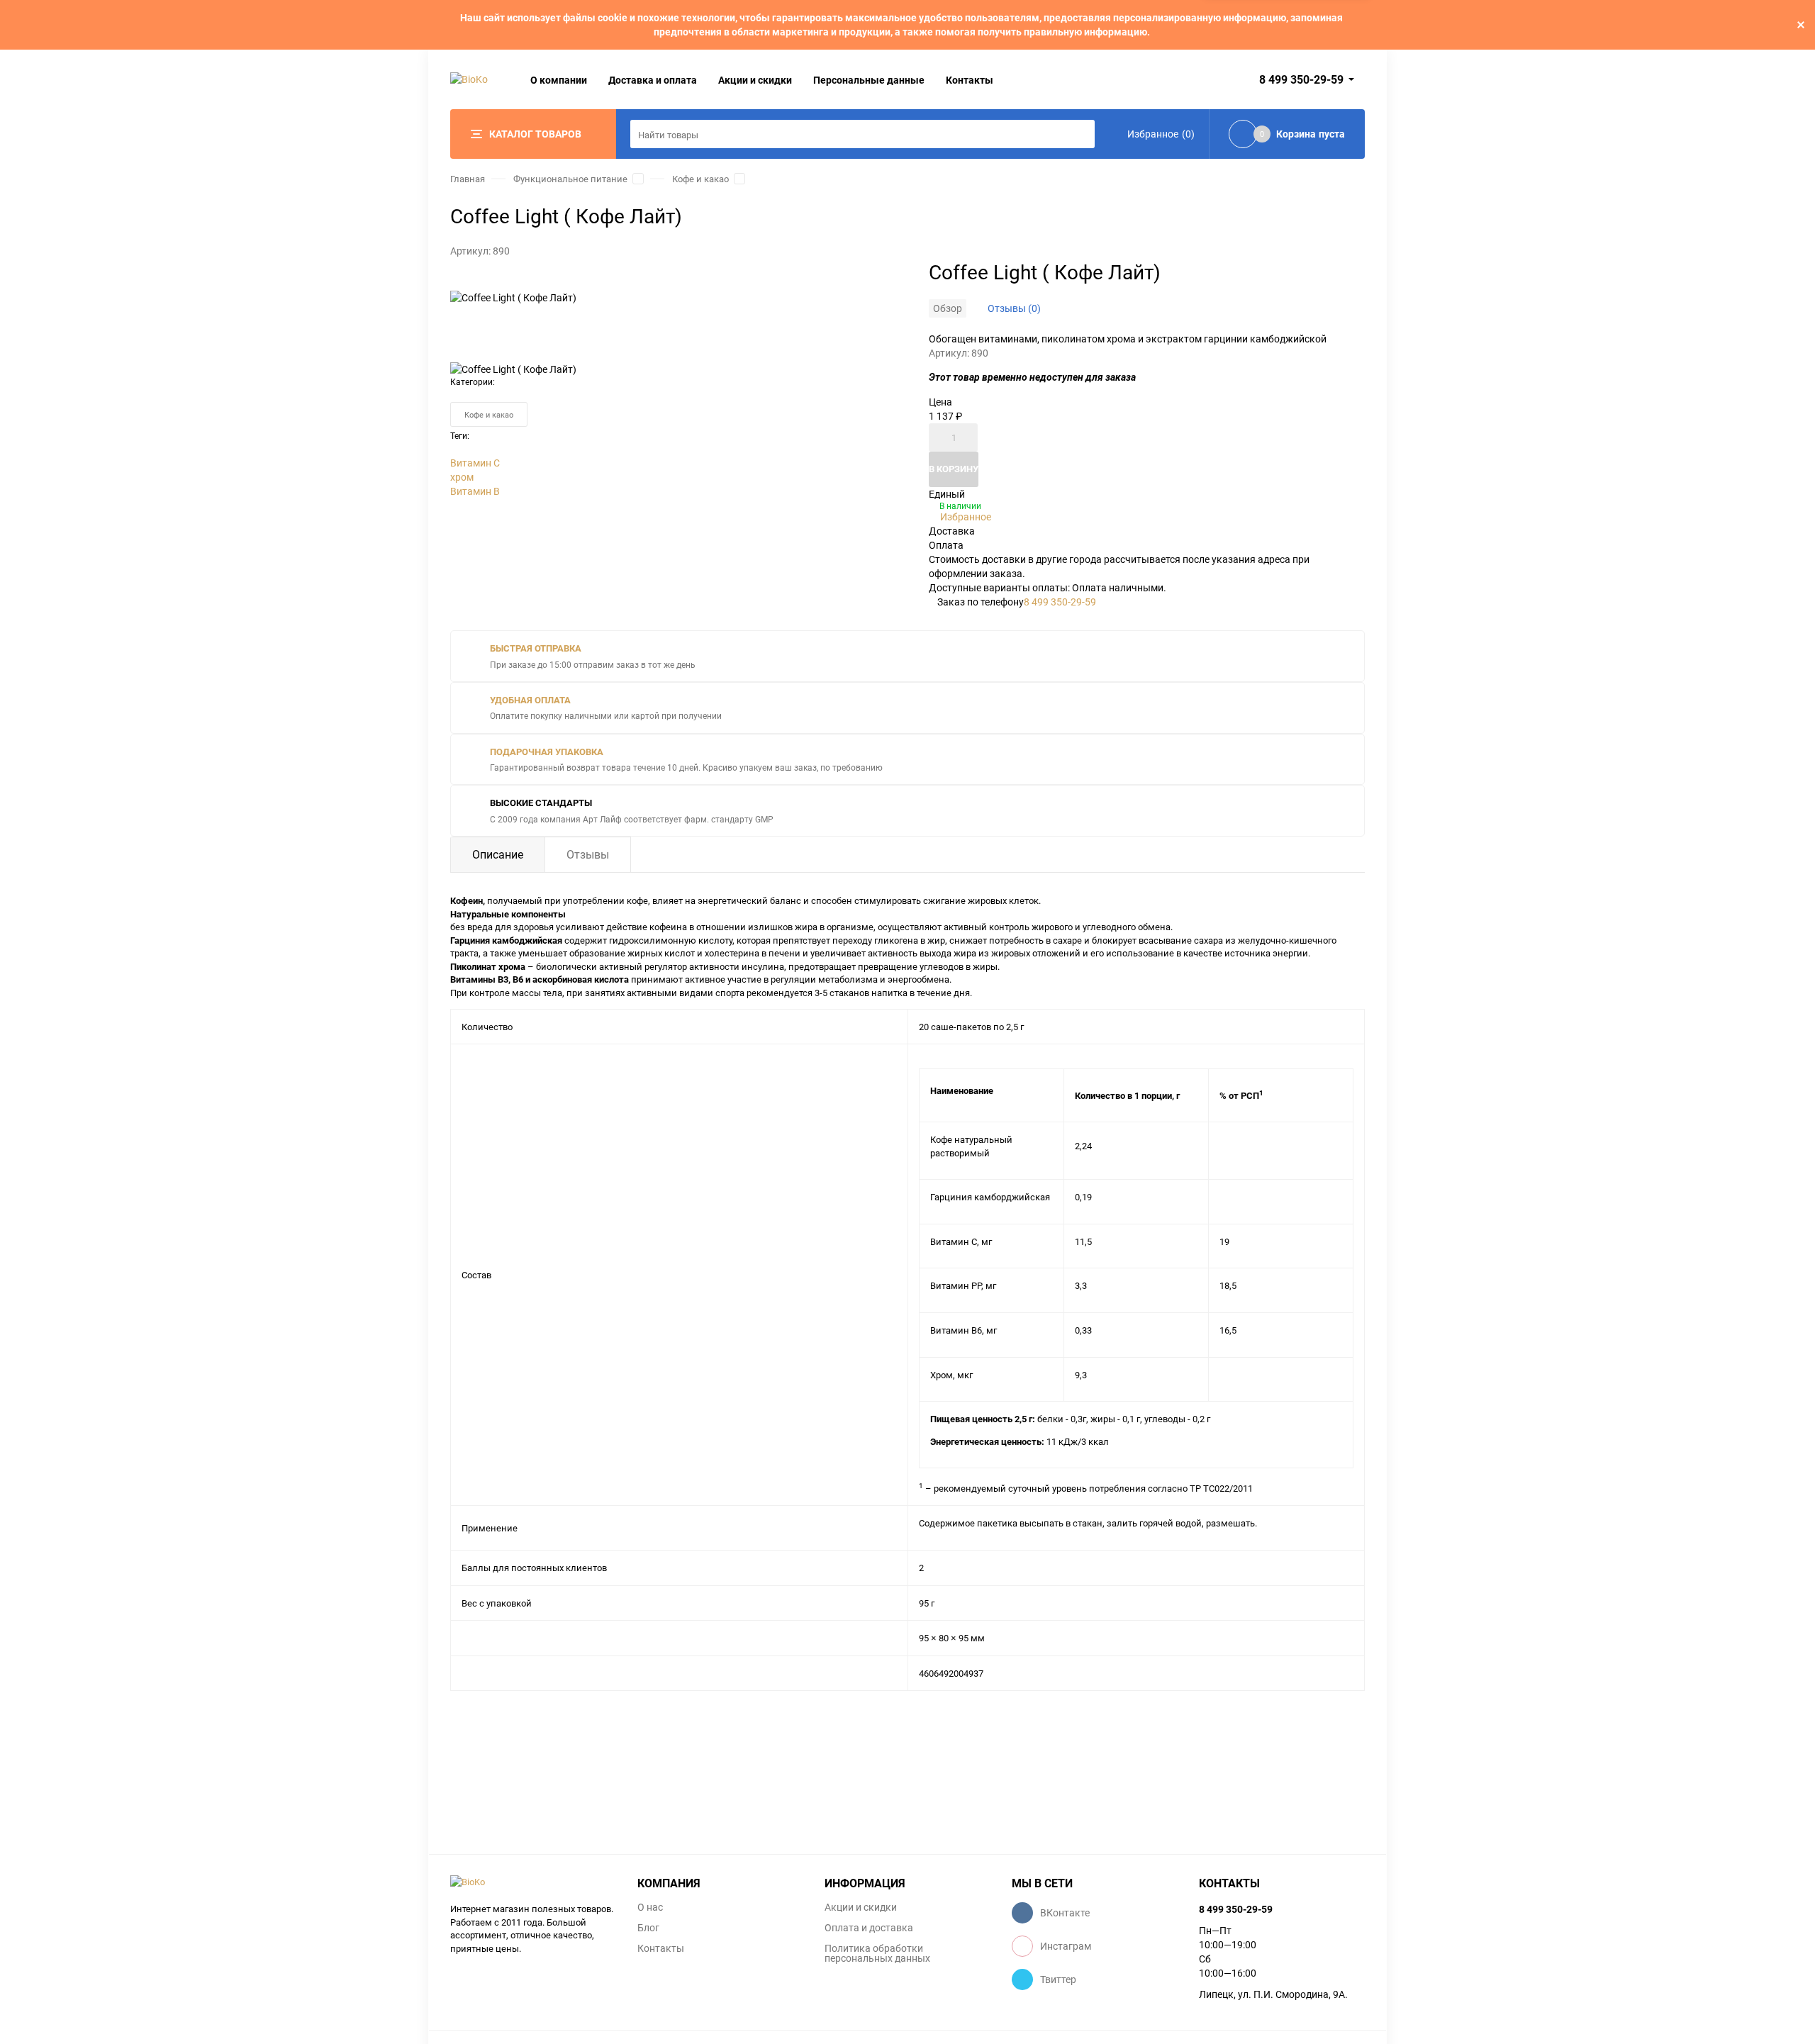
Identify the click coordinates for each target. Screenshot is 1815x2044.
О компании (559, 80)
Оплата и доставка (869, 1928)
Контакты (970, 80)
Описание (498, 854)
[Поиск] (1080, 134)
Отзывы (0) (1014, 308)
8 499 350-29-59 (1301, 79)
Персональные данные (869, 80)
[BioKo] (533, 1882)
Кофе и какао (700, 179)
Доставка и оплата (653, 80)
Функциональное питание (570, 179)
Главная (468, 179)
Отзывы (588, 854)
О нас (650, 1907)
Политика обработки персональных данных (877, 1953)
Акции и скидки (755, 80)
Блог (648, 1928)
